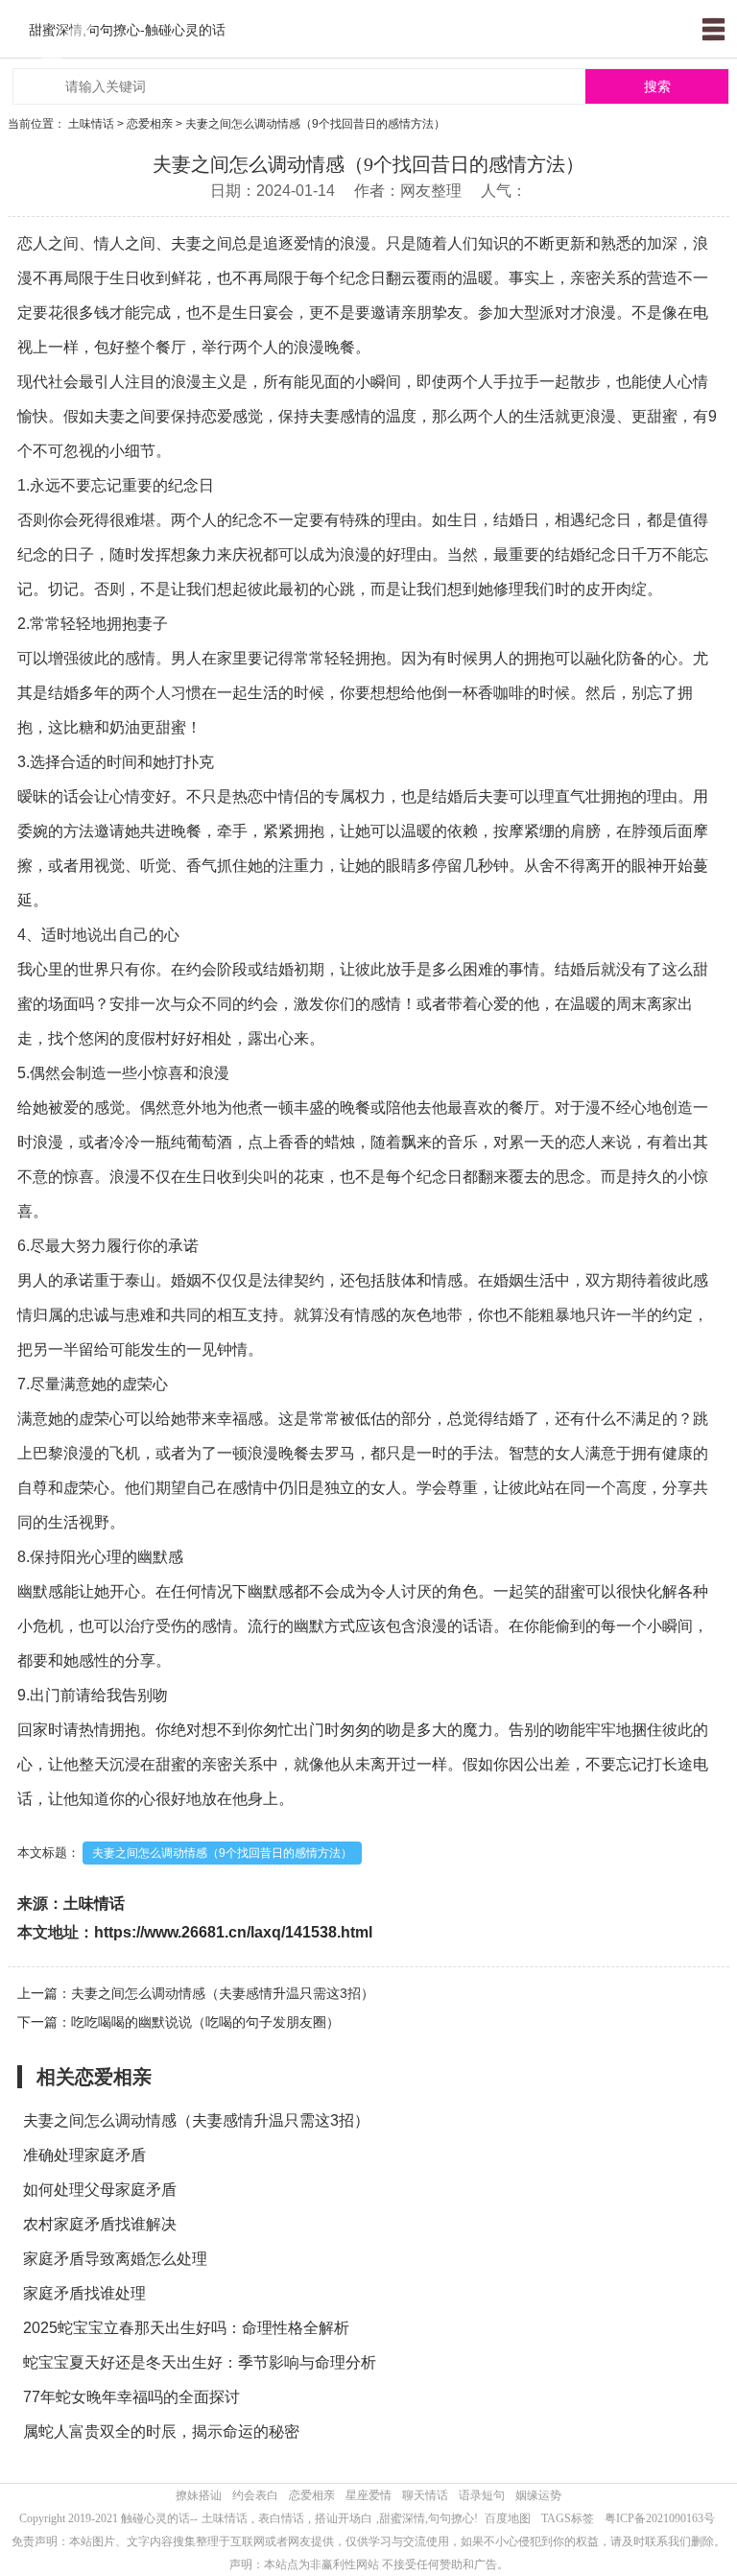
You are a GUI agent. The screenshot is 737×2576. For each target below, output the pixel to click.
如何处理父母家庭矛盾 (100, 2190)
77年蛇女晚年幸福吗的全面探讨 (131, 2397)
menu (713, 29)
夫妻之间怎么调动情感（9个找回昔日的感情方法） (222, 1853)
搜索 (657, 87)
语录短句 (482, 2495)
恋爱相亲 (150, 124)
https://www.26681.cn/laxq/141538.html (233, 1932)
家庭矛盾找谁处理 (84, 2293)
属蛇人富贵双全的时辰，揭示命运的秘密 (161, 2432)
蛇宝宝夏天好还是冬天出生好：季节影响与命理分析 (200, 2362)
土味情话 (91, 124)
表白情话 (281, 2518)
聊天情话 (425, 2495)
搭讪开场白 (344, 2518)
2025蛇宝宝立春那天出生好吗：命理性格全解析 (186, 2328)
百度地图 (508, 2518)
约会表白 (255, 2495)
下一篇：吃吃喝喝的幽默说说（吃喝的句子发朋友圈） (178, 2022)
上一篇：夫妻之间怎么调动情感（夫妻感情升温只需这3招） (196, 1993)
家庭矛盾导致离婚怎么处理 (115, 2259)
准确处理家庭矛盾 (84, 2155)
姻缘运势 (538, 2495)
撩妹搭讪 (199, 2495)
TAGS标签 (568, 2518)
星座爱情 (368, 2495)
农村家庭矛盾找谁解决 (100, 2224)
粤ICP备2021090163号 (660, 2518)
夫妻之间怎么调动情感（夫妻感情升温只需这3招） (196, 2120)
